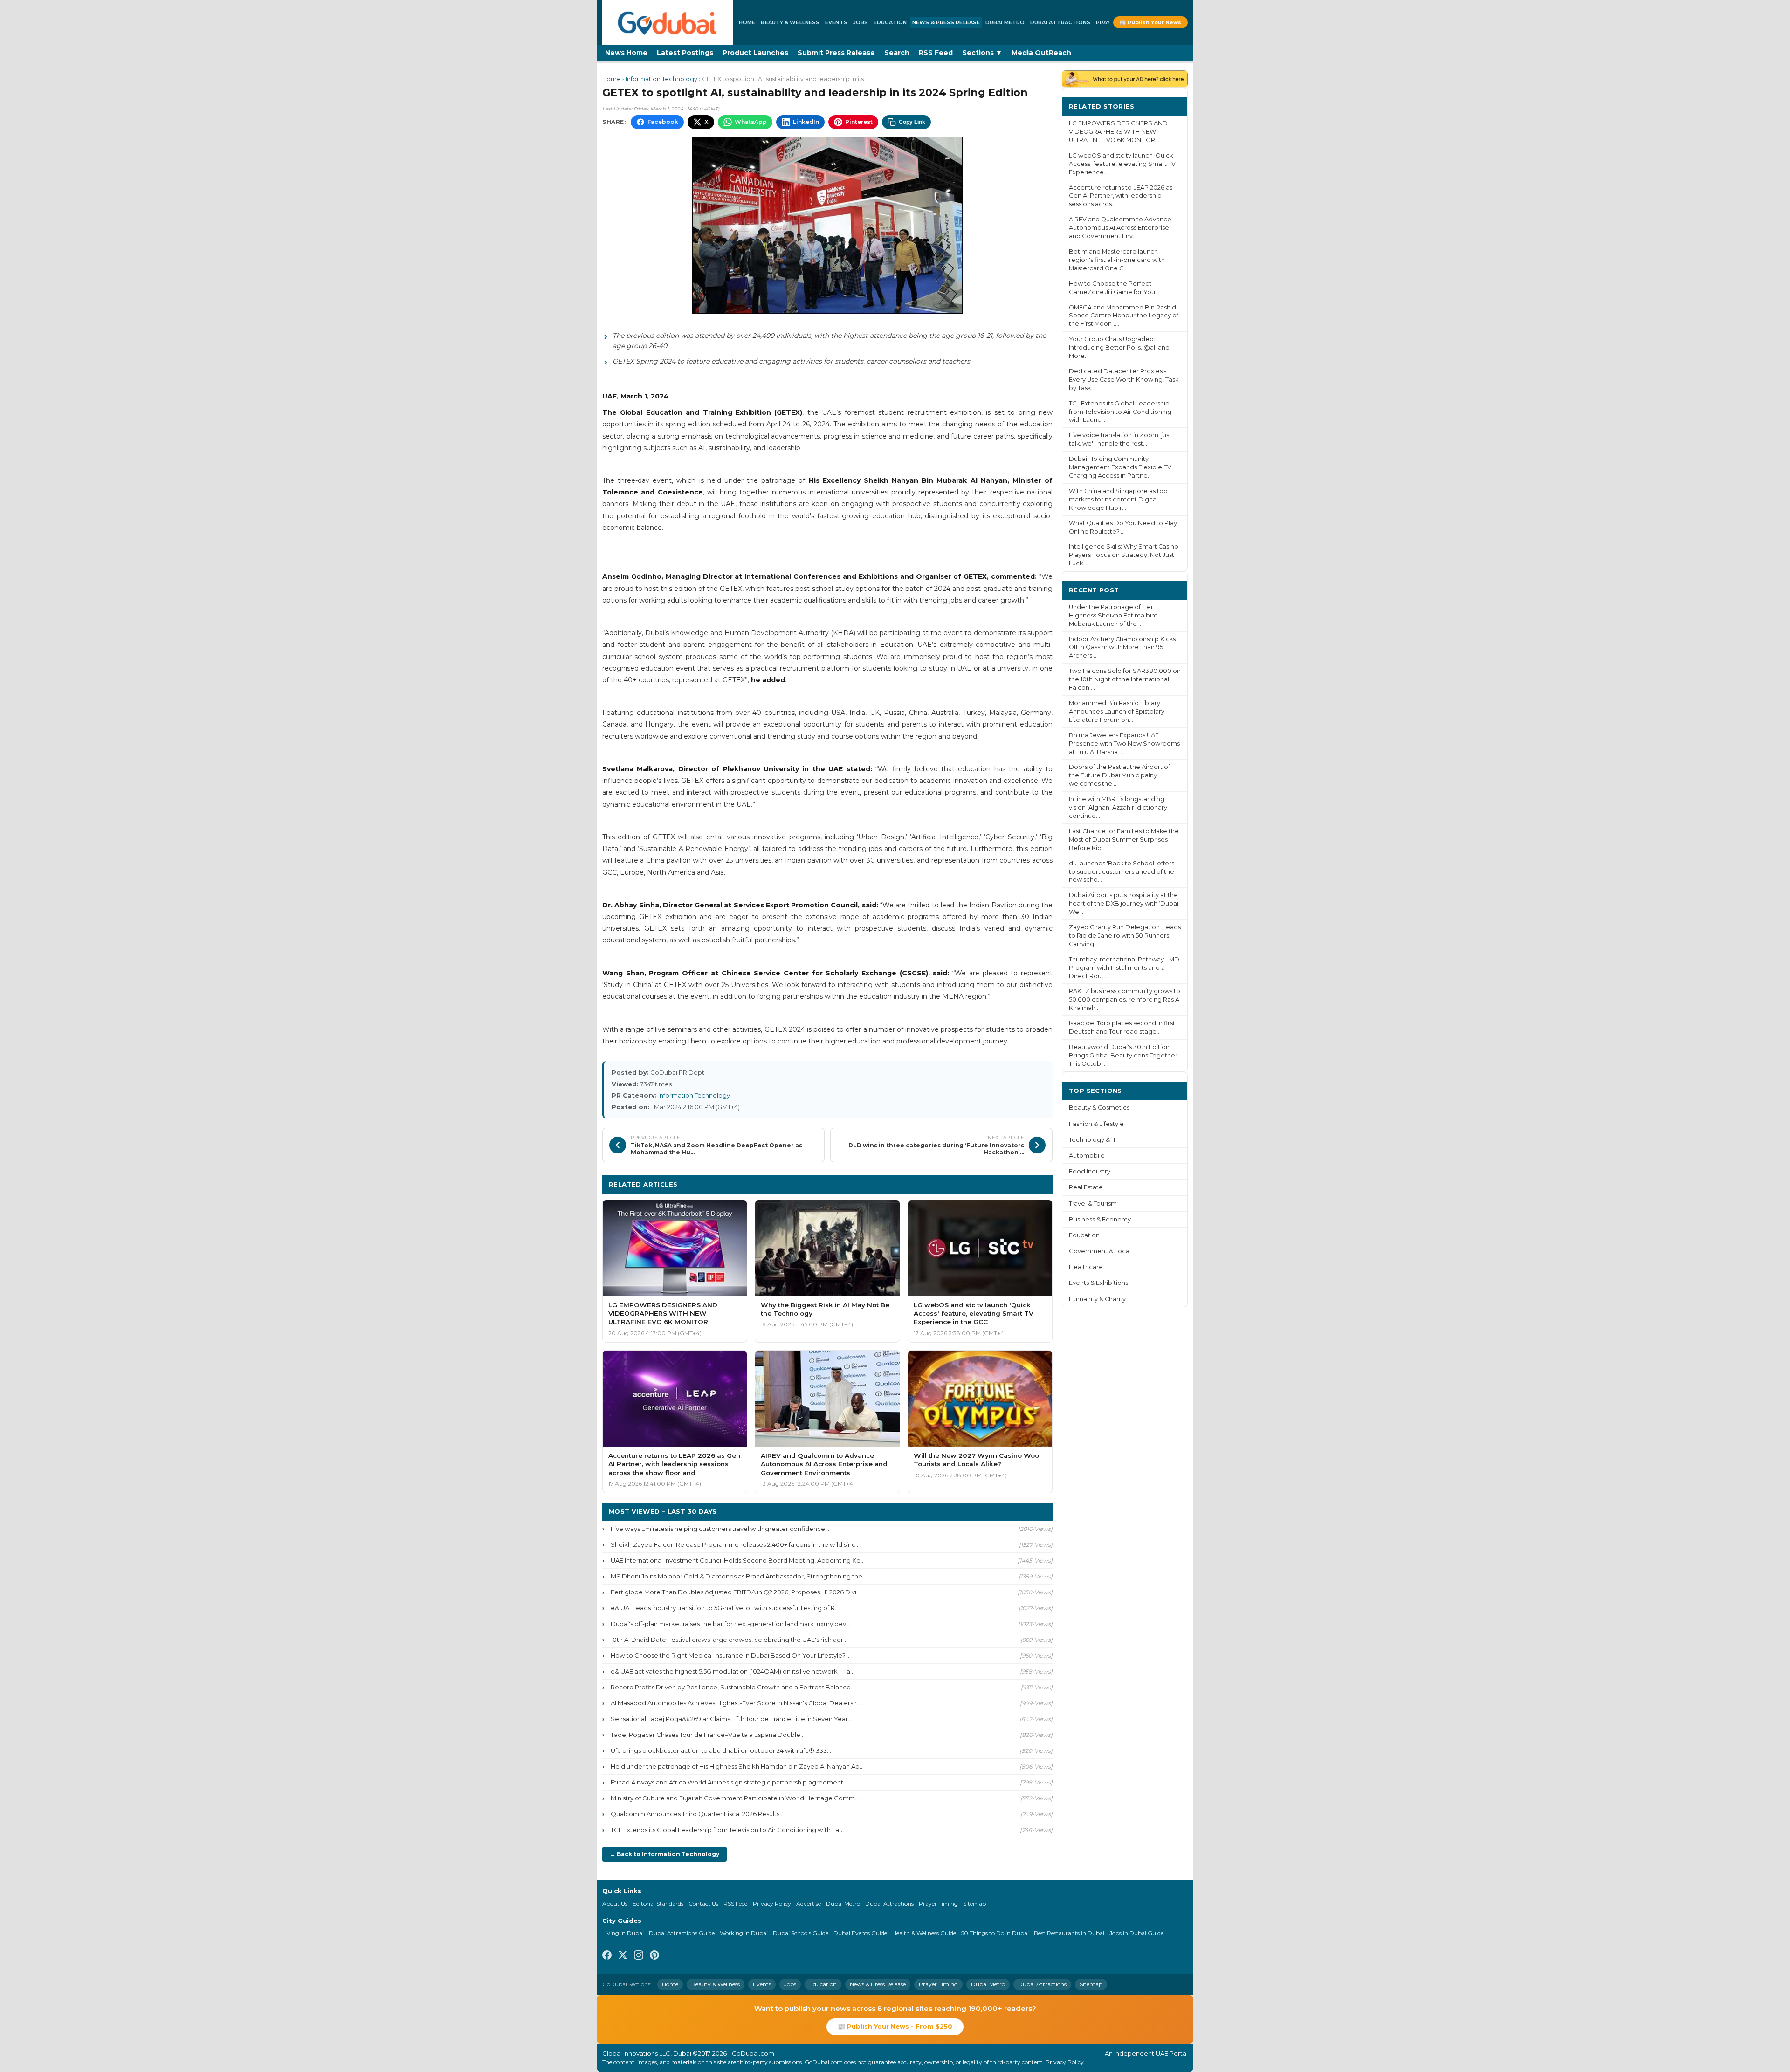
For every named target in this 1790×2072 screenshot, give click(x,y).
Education (890, 22)
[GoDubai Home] (668, 22)
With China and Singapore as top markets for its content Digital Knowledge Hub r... (1118, 499)
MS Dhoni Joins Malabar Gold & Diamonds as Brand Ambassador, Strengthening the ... (739, 1576)
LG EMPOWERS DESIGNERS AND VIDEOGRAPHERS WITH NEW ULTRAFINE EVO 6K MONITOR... (1118, 132)
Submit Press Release (836, 53)
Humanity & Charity (1097, 1299)
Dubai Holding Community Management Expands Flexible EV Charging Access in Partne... (1120, 467)
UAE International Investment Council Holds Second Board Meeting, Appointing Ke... (738, 1560)
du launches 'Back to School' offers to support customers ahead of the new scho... (1122, 872)
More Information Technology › (990, 1184)
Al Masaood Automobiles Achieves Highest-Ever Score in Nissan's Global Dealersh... (736, 1703)
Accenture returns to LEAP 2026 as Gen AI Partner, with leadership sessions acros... (1121, 196)
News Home (626, 53)
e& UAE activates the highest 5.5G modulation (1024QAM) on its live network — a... (733, 1671)
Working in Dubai (744, 1933)
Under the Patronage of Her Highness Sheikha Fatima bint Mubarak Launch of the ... (1113, 615)
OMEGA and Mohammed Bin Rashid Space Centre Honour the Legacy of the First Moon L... (1124, 316)
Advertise (809, 1904)
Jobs (861, 22)
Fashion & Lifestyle (1096, 1124)
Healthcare (1086, 1267)
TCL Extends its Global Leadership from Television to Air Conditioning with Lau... (729, 1830)
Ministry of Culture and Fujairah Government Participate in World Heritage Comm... (735, 1798)
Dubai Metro (1005, 22)
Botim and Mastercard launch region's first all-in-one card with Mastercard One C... (1117, 260)
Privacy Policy (772, 1904)
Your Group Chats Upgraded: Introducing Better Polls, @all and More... (1119, 347)
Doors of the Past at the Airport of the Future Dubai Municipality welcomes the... (1119, 775)
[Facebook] (607, 1956)
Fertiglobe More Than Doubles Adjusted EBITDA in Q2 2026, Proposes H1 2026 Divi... (736, 1592)
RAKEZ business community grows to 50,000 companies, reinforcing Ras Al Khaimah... (1125, 999)
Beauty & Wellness (790, 22)
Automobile (1087, 1156)
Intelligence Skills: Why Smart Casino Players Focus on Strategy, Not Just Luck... (1124, 555)
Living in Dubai (623, 1933)
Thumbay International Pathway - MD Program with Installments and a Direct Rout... (1124, 968)
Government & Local (1100, 1251)
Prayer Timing (938, 1904)
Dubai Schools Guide (801, 1933)
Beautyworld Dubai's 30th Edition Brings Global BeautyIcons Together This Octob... (1123, 1055)
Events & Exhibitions (1098, 1283)
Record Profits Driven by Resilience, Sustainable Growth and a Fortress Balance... (733, 1687)
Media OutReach (1041, 53)
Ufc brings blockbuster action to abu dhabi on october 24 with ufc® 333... (721, 1750)
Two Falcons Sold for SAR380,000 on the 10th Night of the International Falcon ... (1125, 679)
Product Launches (755, 53)
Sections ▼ (982, 53)
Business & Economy (1100, 1219)
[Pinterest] (654, 1956)
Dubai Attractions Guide (682, 1933)
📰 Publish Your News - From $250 (895, 2026)
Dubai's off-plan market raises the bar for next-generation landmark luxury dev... (730, 1624)
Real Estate (1086, 1187)
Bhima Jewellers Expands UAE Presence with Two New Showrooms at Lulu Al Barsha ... (1124, 744)
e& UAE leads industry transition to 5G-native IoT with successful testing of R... (725, 1608)
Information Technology (661, 79)
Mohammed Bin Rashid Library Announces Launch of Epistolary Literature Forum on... (1117, 711)
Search (897, 53)
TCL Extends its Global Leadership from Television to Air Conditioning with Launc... (1120, 412)
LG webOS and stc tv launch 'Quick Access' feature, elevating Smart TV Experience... (1122, 164)
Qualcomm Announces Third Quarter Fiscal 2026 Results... (697, 1814)
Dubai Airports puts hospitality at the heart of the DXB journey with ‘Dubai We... (1124, 903)
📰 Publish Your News (1150, 22)
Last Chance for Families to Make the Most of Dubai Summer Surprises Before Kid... (1124, 840)
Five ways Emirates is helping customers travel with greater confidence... (720, 1529)
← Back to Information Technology (664, 1854)
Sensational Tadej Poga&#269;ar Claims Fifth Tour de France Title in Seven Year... (731, 1719)
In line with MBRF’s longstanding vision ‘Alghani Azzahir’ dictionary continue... (1118, 807)
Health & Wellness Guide (924, 1933)
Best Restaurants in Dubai (1069, 1933)
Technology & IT (1092, 1140)
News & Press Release (946, 22)
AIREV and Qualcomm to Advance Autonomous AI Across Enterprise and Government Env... (1120, 228)
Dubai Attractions (1060, 22)
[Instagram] (639, 1956)
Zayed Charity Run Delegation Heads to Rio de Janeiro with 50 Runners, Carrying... (1125, 936)
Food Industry (1090, 1171)
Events (836, 22)
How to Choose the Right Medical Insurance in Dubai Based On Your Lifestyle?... (730, 1655)
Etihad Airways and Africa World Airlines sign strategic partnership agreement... (729, 1782)
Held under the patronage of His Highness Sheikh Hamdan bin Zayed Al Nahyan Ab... (737, 1766)
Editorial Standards (658, 1904)
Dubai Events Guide (860, 1933)
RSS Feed (936, 53)
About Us (615, 1904)
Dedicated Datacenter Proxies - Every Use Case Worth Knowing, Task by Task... (1124, 380)
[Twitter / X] (623, 1956)
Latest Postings (685, 53)
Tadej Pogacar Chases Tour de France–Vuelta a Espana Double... (708, 1735)
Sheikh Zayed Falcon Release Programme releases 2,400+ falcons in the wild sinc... (735, 1544)
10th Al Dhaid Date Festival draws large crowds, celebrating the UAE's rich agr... (729, 1640)
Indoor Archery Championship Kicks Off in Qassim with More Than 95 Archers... (1122, 648)
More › (1170, 106)
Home (747, 22)
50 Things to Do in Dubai (995, 1933)
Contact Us (703, 1904)
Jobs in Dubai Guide (1136, 1933)
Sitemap (974, 1904)
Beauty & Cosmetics (1099, 1108)
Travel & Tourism (1093, 1204)
